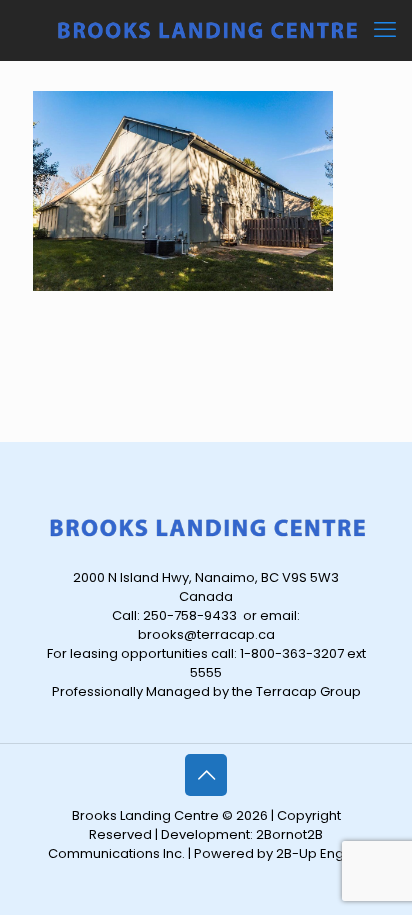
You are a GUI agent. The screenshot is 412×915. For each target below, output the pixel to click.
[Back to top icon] (206, 775)
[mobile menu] (385, 30)
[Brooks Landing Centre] (206, 30)
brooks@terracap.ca (206, 634)
